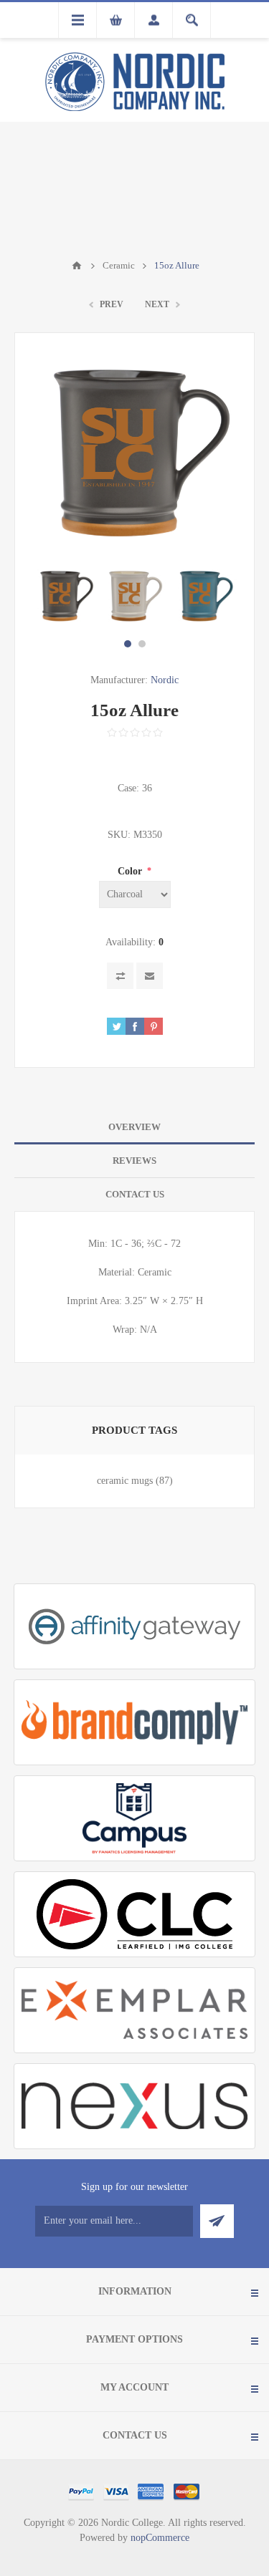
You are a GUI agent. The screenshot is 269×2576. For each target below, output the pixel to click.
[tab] (134, 1128)
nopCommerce (160, 2538)
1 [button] (128, 644)
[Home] (77, 266)
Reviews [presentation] (134, 1161)
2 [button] (142, 644)
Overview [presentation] (134, 1127)
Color (131, 871)
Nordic (165, 680)
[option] (65, 596)
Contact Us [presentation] (135, 1194)
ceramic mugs (125, 1481)
